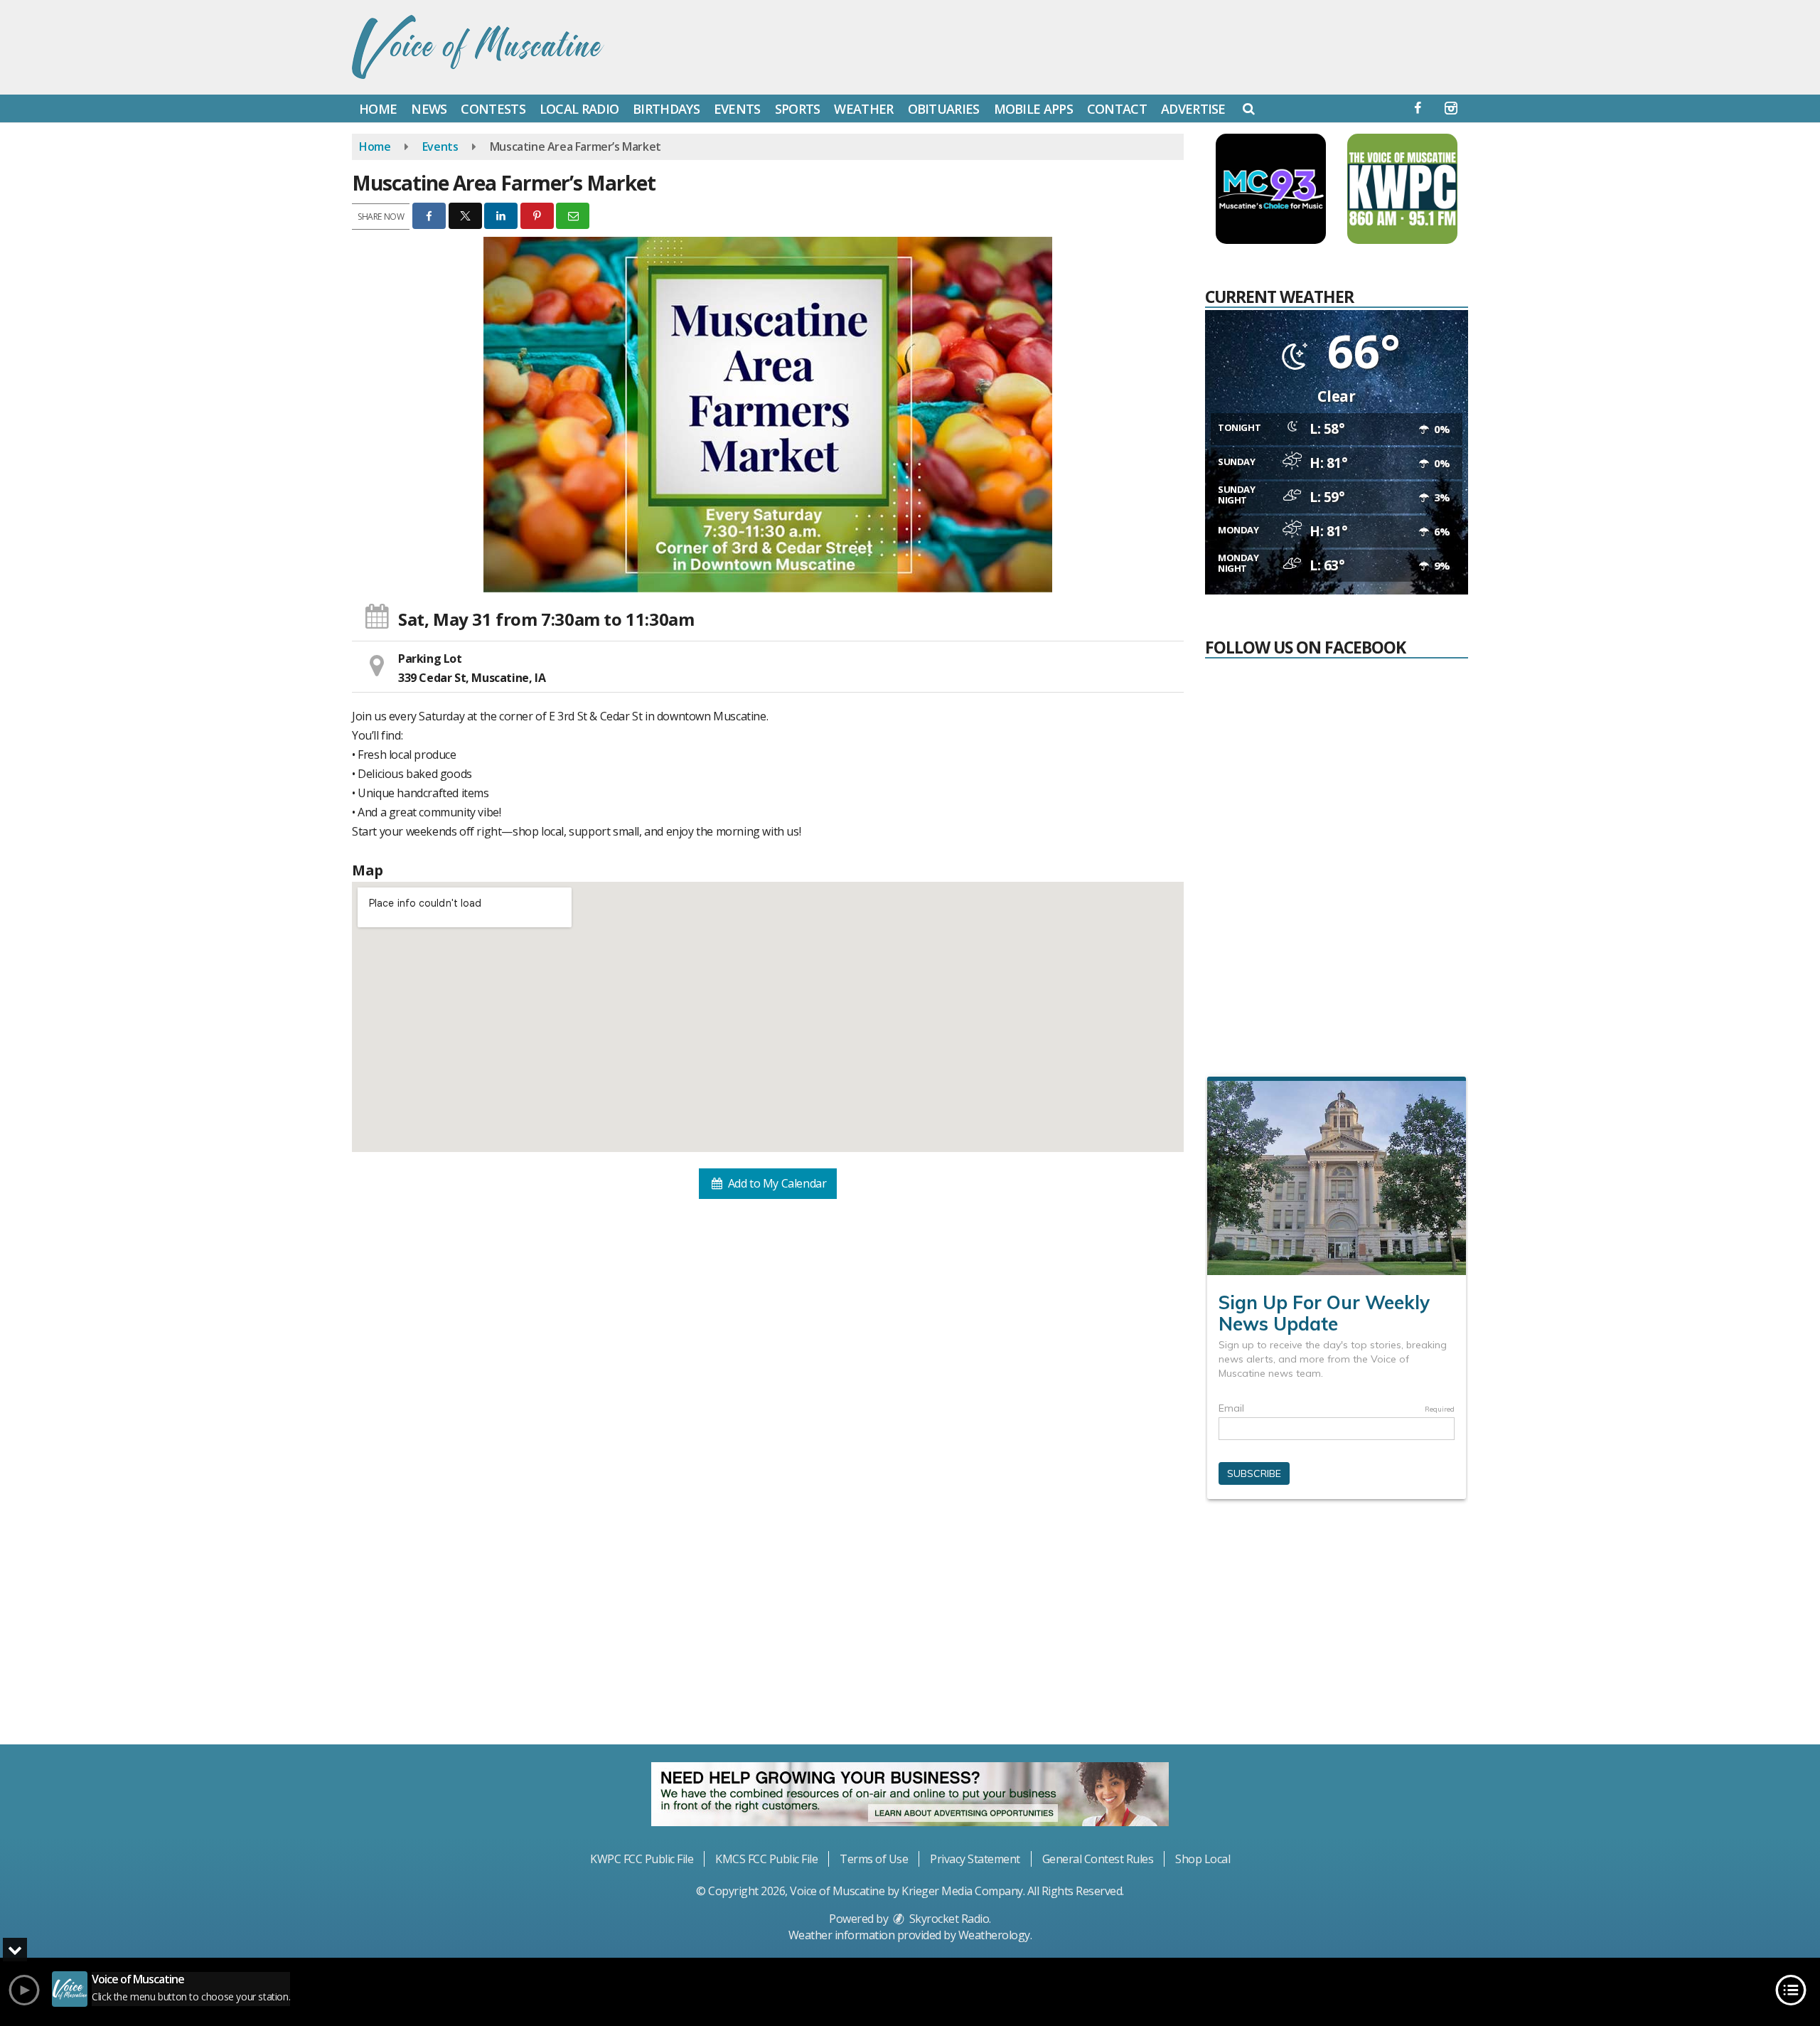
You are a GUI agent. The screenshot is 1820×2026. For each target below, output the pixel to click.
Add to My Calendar (776, 1183)
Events (737, 109)
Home (378, 109)
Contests (493, 109)
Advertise (1193, 109)
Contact (1117, 109)
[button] (1249, 108)
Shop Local (1203, 1859)
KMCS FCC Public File (766, 1859)
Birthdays (666, 109)
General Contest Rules (1098, 1859)
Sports (798, 109)
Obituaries (944, 109)
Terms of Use (874, 1859)
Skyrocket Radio (948, 1919)
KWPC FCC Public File (642, 1859)
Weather (863, 109)
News (429, 109)
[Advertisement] (1337, 1628)
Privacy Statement (975, 1859)
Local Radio (579, 109)
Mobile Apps (1033, 109)
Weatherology (994, 1935)
